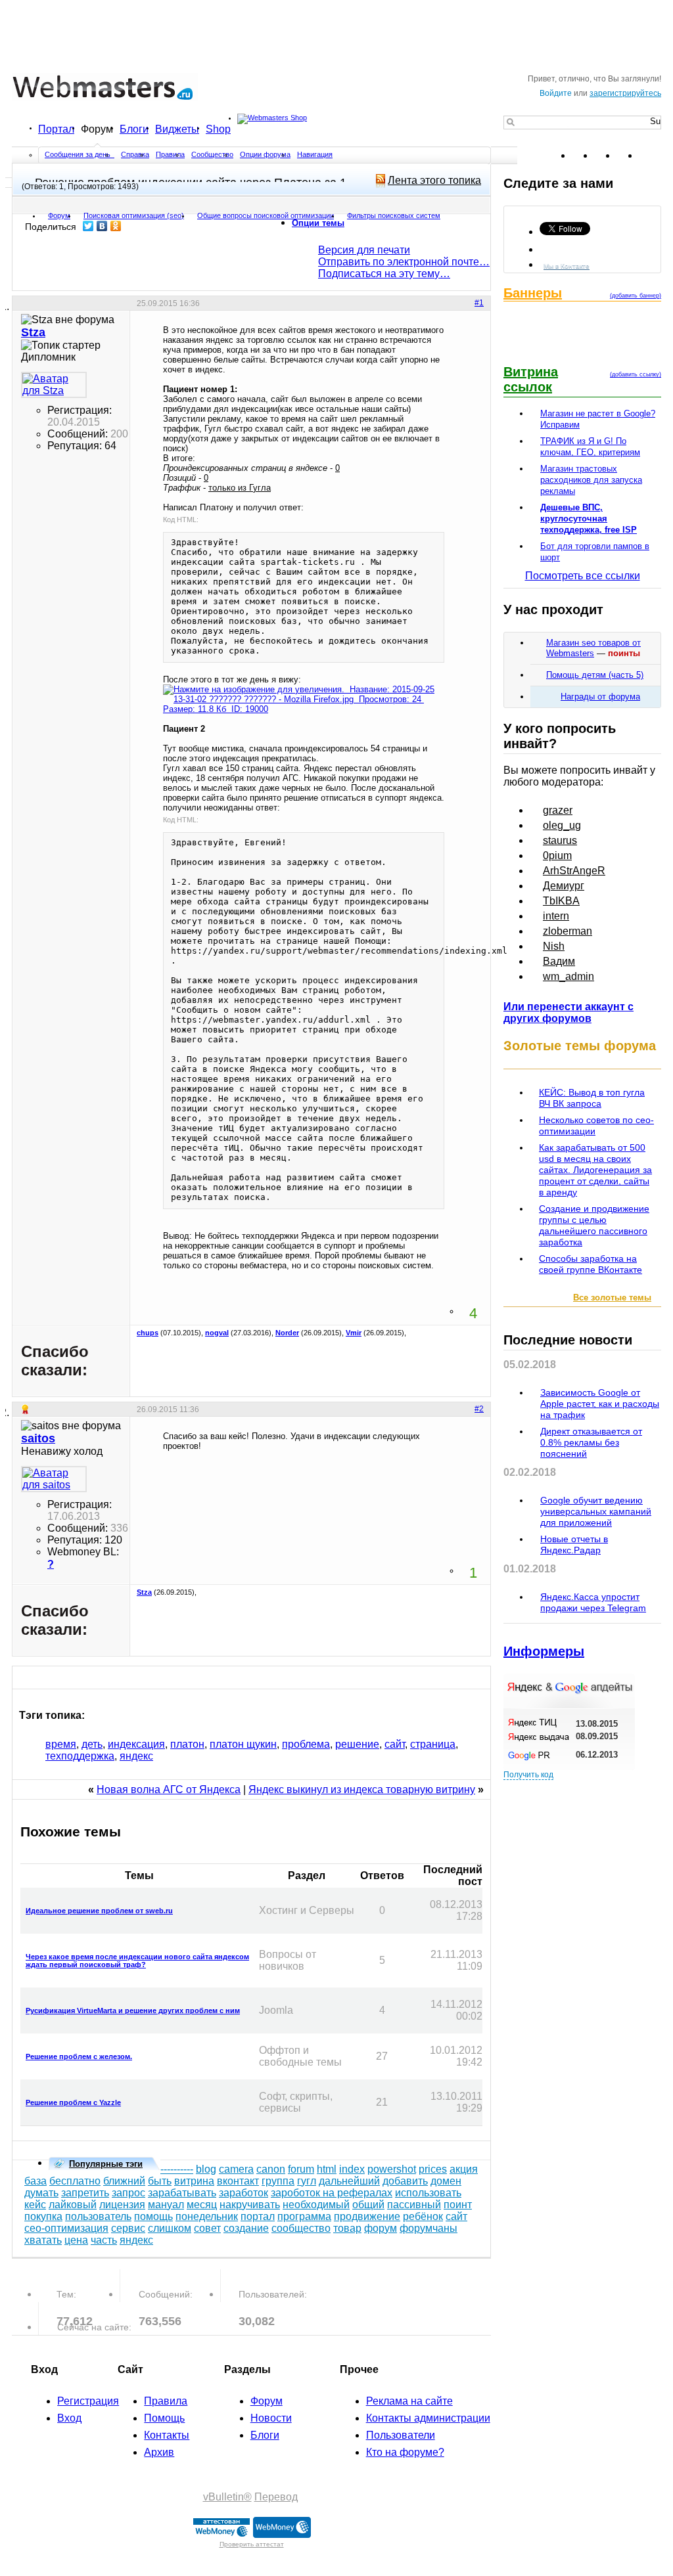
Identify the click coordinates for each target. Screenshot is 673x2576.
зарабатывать (182, 2193)
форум (381, 2228)
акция (464, 2169)
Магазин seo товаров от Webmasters (593, 648)
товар (347, 2228)
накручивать (250, 2205)
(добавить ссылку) (636, 374)
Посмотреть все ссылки (583, 576)
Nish (554, 946)
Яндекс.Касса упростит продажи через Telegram (593, 1602)
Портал (56, 129)
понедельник (207, 2216)
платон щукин (243, 1744)
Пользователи (401, 2435)
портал (258, 2216)
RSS (651, 156)
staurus (560, 840)
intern (556, 916)
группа (278, 2181)
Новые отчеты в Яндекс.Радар (574, 1544)
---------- (177, 2169)
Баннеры (533, 293)
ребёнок (423, 2216)
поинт (458, 2205)
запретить (85, 2193)
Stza (144, 1592)
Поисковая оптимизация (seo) (134, 215)
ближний (124, 2181)
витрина (194, 2181)
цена (76, 2240)
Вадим (559, 961)
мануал (166, 2205)
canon (271, 2169)
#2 (479, 1409)
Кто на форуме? (405, 2452)
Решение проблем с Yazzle (73, 2102)
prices (433, 2169)
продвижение (367, 2216)
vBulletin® (227, 2497)
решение (357, 1744)
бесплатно (75, 2181)
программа (304, 2216)
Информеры (544, 1651)
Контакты (167, 2435)
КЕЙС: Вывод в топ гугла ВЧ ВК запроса (592, 1098)
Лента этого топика (434, 180)
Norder (287, 1333)
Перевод (276, 2497)
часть (104, 2240)
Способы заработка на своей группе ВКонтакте (591, 1264)
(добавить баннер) (636, 296)
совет (207, 2228)
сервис (128, 2228)
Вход (69, 2418)
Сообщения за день (79, 154)
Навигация (315, 154)
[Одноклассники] (116, 226)
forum (301, 2169)
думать (41, 2193)
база (35, 2181)
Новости (271, 2418)
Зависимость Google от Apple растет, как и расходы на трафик (600, 1404)
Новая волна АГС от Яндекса (169, 1789)
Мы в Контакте (567, 266)
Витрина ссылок (531, 379)
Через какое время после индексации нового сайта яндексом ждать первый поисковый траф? (137, 1961)
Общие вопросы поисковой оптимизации (266, 215)
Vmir (354, 1333)
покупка (43, 2216)
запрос (128, 2193)
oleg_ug (562, 825)
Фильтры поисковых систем (394, 215)
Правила (170, 154)
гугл (307, 2181)
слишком (170, 2228)
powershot (392, 2169)
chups (148, 1333)
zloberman (568, 931)
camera (236, 2169)
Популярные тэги (106, 2164)
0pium (557, 855)
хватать (43, 2240)
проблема (306, 1744)
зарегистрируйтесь (625, 93)
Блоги (134, 129)
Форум (97, 129)
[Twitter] (88, 226)
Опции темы (318, 223)
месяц (202, 2205)
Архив (159, 2452)
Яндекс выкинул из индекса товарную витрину (362, 1789)
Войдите (556, 93)
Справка (135, 154)
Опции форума (265, 154)
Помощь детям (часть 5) (595, 675)
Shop (218, 129)
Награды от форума (600, 697)
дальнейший (349, 2181)
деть (92, 1744)
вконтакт (238, 2181)
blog (206, 2169)
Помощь (164, 2418)
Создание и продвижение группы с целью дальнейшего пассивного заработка (594, 1225)
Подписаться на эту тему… (384, 274)
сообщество (301, 2228)
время (61, 1744)
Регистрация (88, 2401)
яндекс (136, 1756)
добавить (405, 2181)
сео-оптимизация (66, 2228)
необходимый (316, 2205)
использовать (428, 2193)
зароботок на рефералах (332, 2193)
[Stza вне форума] (54, 385)
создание (246, 2228)
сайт (395, 1744)
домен (446, 2181)
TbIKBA (561, 901)
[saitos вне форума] (54, 1479)
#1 (479, 303)
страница (433, 1744)
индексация (136, 1744)
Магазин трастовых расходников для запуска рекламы (591, 480)
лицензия (122, 2205)
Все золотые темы (612, 1298)
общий (368, 2205)
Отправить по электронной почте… (404, 262)
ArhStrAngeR (574, 871)
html (327, 2169)
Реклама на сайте (409, 2401)
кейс (35, 2205)
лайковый (73, 2205)
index (352, 2169)
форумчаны (429, 2228)
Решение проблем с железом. (79, 2056)
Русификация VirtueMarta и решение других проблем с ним (133, 2010)
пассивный (414, 2205)
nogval (217, 1333)
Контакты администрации (428, 2418)
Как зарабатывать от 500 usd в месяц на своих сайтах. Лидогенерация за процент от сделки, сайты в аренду (595, 1170)
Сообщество (212, 154)
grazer (558, 810)
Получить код (528, 1775)
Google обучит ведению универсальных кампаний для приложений (596, 1511)
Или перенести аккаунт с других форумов (569, 1012)
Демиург (564, 886)
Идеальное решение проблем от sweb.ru (99, 1911)
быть (160, 2181)
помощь (153, 2216)
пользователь (98, 2216)
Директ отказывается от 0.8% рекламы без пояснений (591, 1442)
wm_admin (569, 976)
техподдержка (80, 1756)
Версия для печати (364, 250)
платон (187, 1744)
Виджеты (177, 129)
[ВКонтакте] (102, 226)
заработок (244, 2193)
